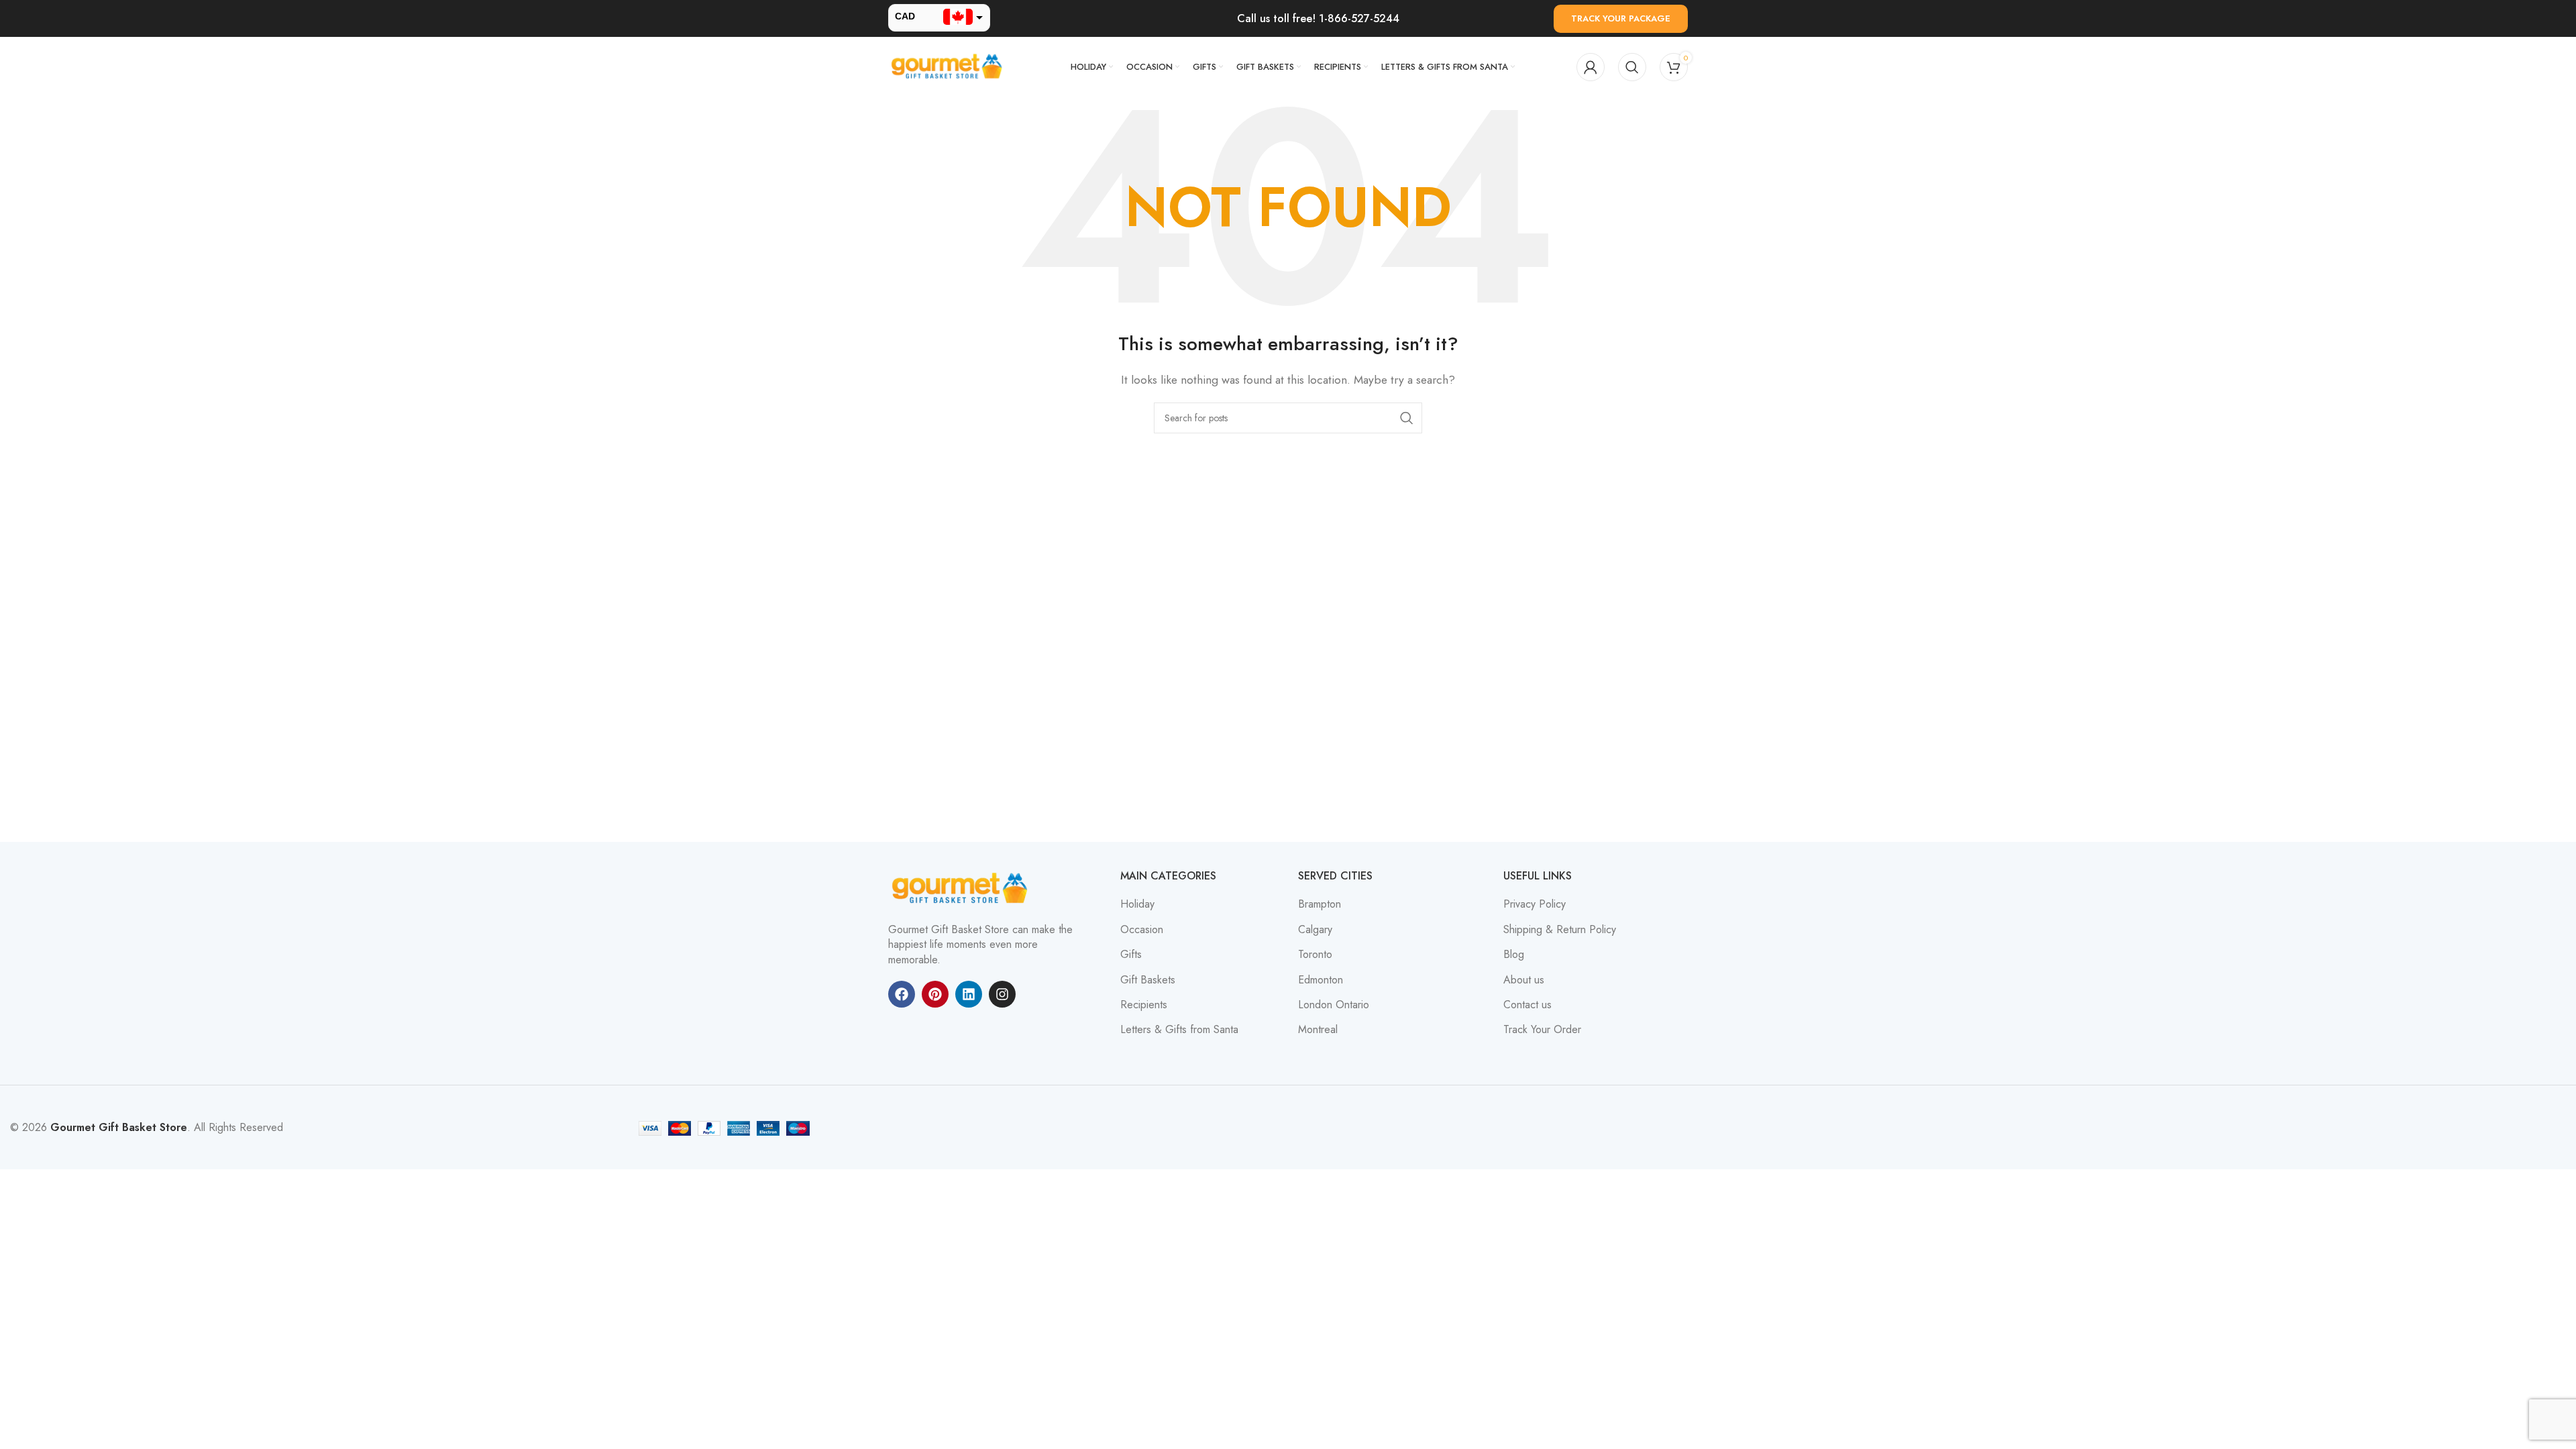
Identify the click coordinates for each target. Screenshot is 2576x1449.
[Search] (1632, 67)
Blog (1514, 955)
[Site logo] (949, 66)
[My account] (1591, 67)
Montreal (1318, 1030)
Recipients (1144, 1005)
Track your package (1621, 18)
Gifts (1131, 955)
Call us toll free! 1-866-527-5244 (1318, 18)
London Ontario (1334, 1005)
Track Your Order (1542, 1030)
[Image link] (962, 888)
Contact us (1527, 1005)
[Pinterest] (935, 994)
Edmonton (1321, 980)
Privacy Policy (1535, 904)
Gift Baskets (1148, 980)
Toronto (1315, 955)
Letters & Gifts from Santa (1179, 1030)
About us (1524, 980)
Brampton (1320, 904)
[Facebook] (902, 994)
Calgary (1315, 930)
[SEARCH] (1407, 418)
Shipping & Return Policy (1560, 930)
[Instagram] (1002, 994)
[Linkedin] (969, 994)
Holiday (1137, 904)
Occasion (1142, 930)
